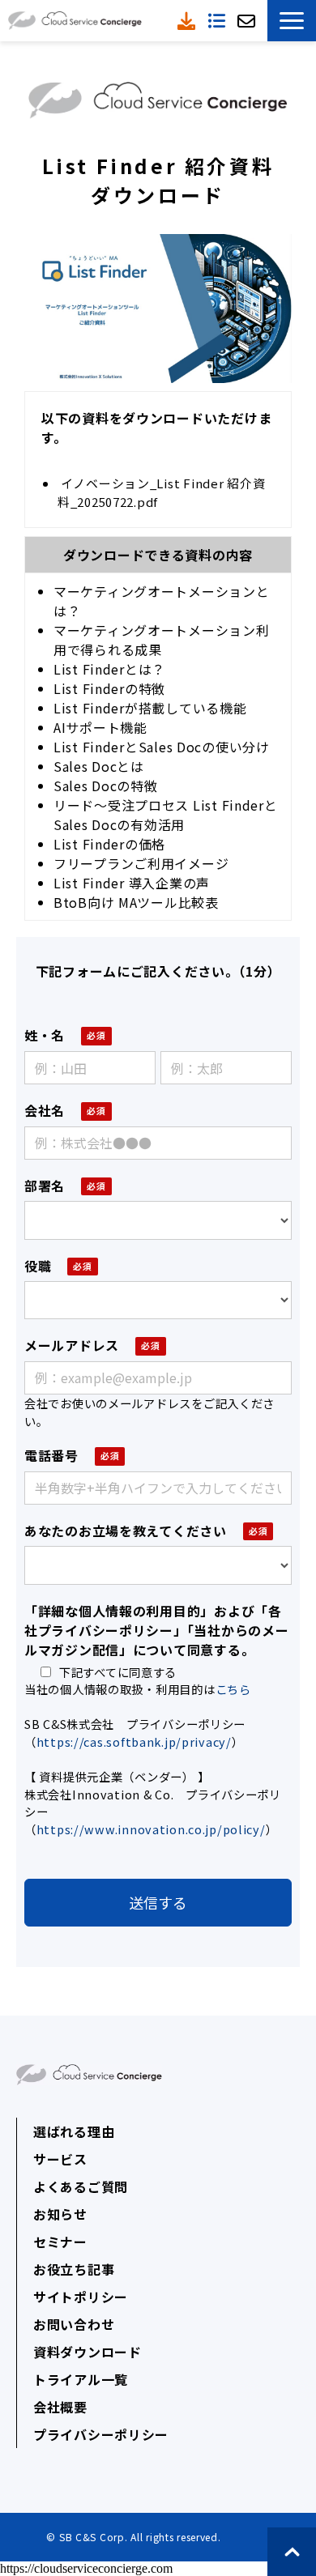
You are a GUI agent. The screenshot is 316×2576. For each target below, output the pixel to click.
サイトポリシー (81, 2297)
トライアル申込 (218, 21)
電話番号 (51, 1455)
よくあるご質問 (81, 2186)
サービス (60, 2159)
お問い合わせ (74, 2324)
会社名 (45, 1110)
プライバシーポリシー (101, 2434)
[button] (292, 21)
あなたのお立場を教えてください (126, 1531)
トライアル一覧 (81, 2379)
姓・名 (45, 1035)
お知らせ (60, 2214)
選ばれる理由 (74, 2131)
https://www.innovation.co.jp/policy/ (151, 1829)
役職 (38, 1266)
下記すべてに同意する (118, 1672)
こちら (233, 1689)
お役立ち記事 (74, 2269)
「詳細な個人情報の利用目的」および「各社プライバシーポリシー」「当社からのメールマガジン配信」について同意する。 (156, 1630)
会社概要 (60, 2407)
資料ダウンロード (188, 21)
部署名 (45, 1186)
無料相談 (248, 21)
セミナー (60, 2242)
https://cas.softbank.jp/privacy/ (134, 1741)
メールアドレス (72, 1345)
